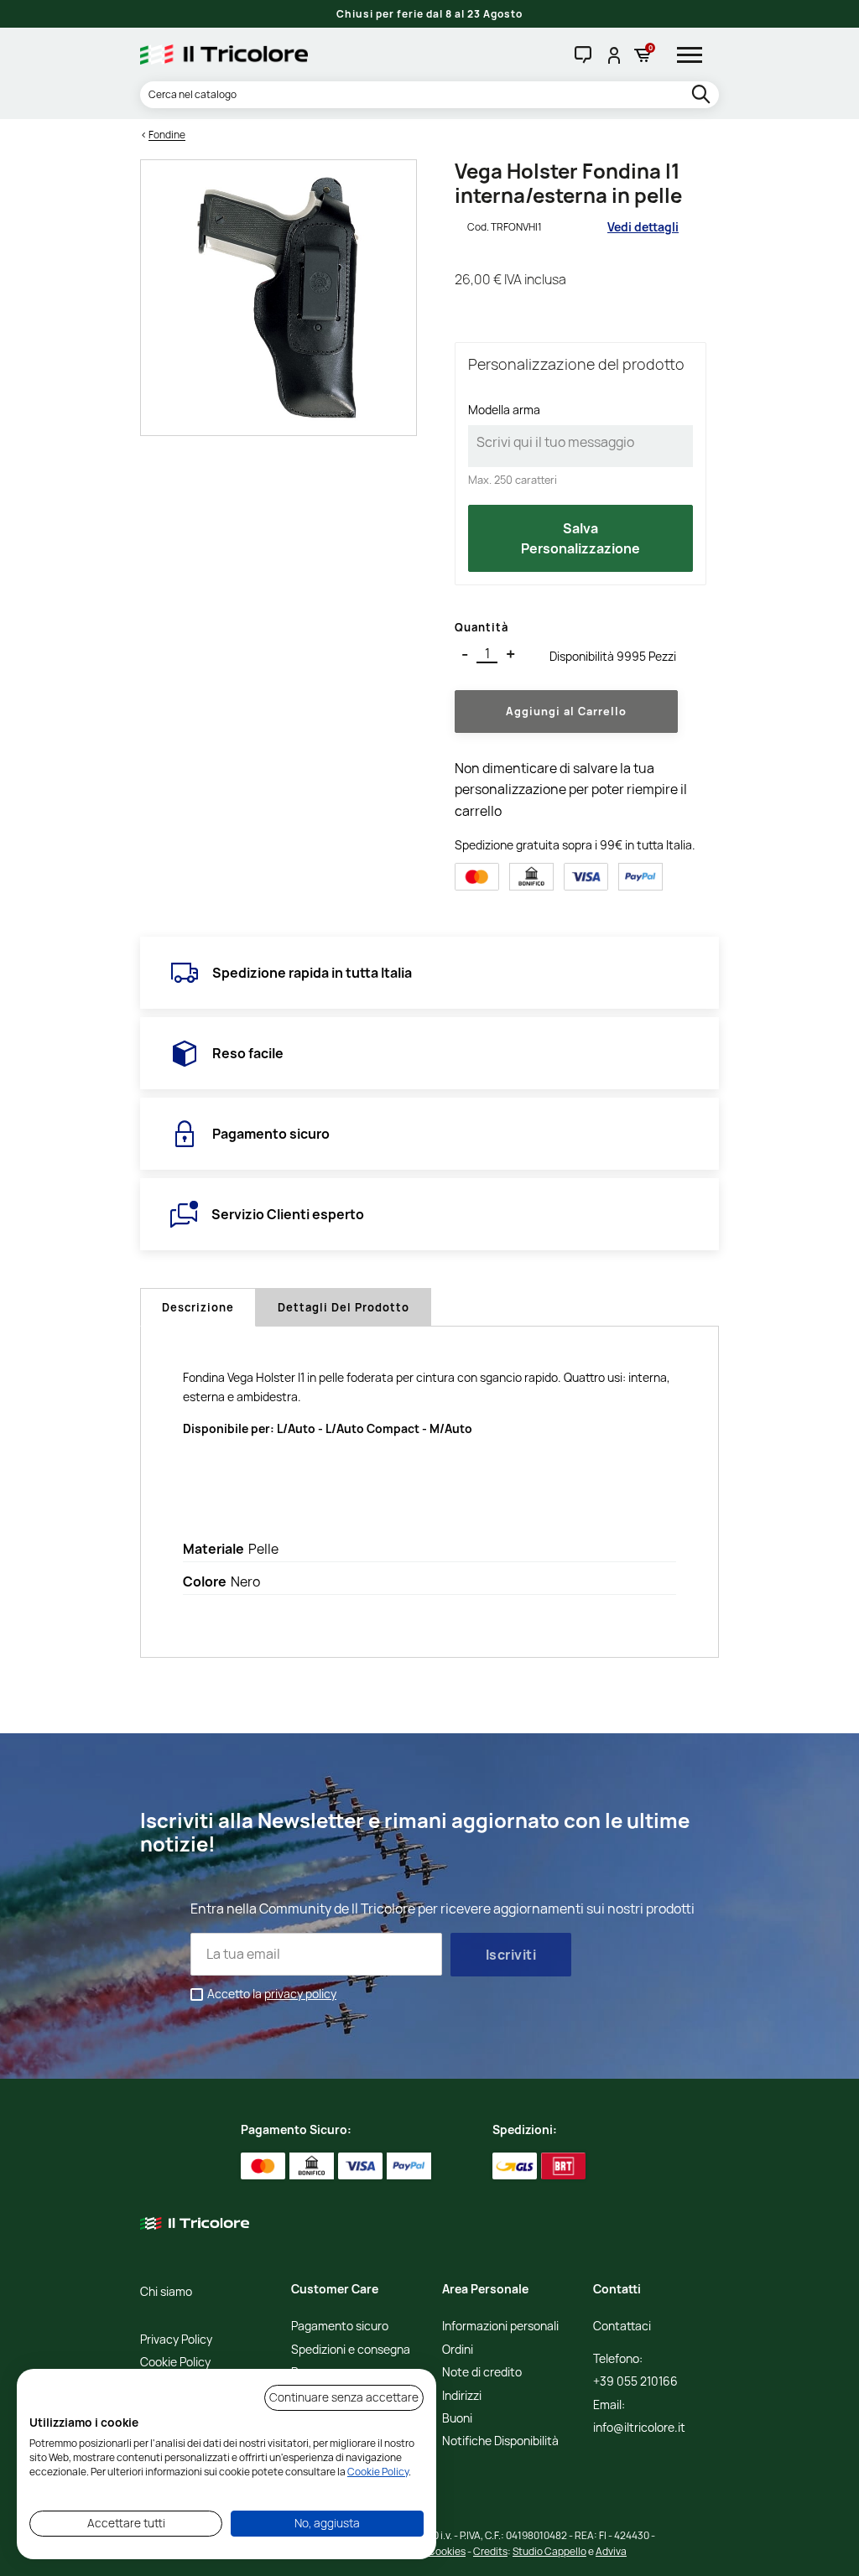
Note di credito (482, 2373)
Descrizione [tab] (198, 1307)
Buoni (457, 2419)
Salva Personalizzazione (580, 538)
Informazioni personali (500, 2327)
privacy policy (300, 1994)
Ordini (458, 2350)
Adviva (611, 2551)
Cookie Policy (175, 2363)
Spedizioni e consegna (351, 2350)
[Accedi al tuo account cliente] (613, 55)
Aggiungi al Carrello (566, 711)
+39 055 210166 (635, 2382)
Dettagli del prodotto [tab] (344, 1307)
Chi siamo (166, 2292)
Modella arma (504, 410)
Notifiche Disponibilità (500, 2441)
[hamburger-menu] (695, 55)
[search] (703, 95)
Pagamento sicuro (340, 2327)
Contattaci (622, 2327)
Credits (490, 2551)
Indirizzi (462, 2396)
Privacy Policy (176, 2340)
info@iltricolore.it (639, 2428)
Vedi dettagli (643, 227)
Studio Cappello (549, 2551)
